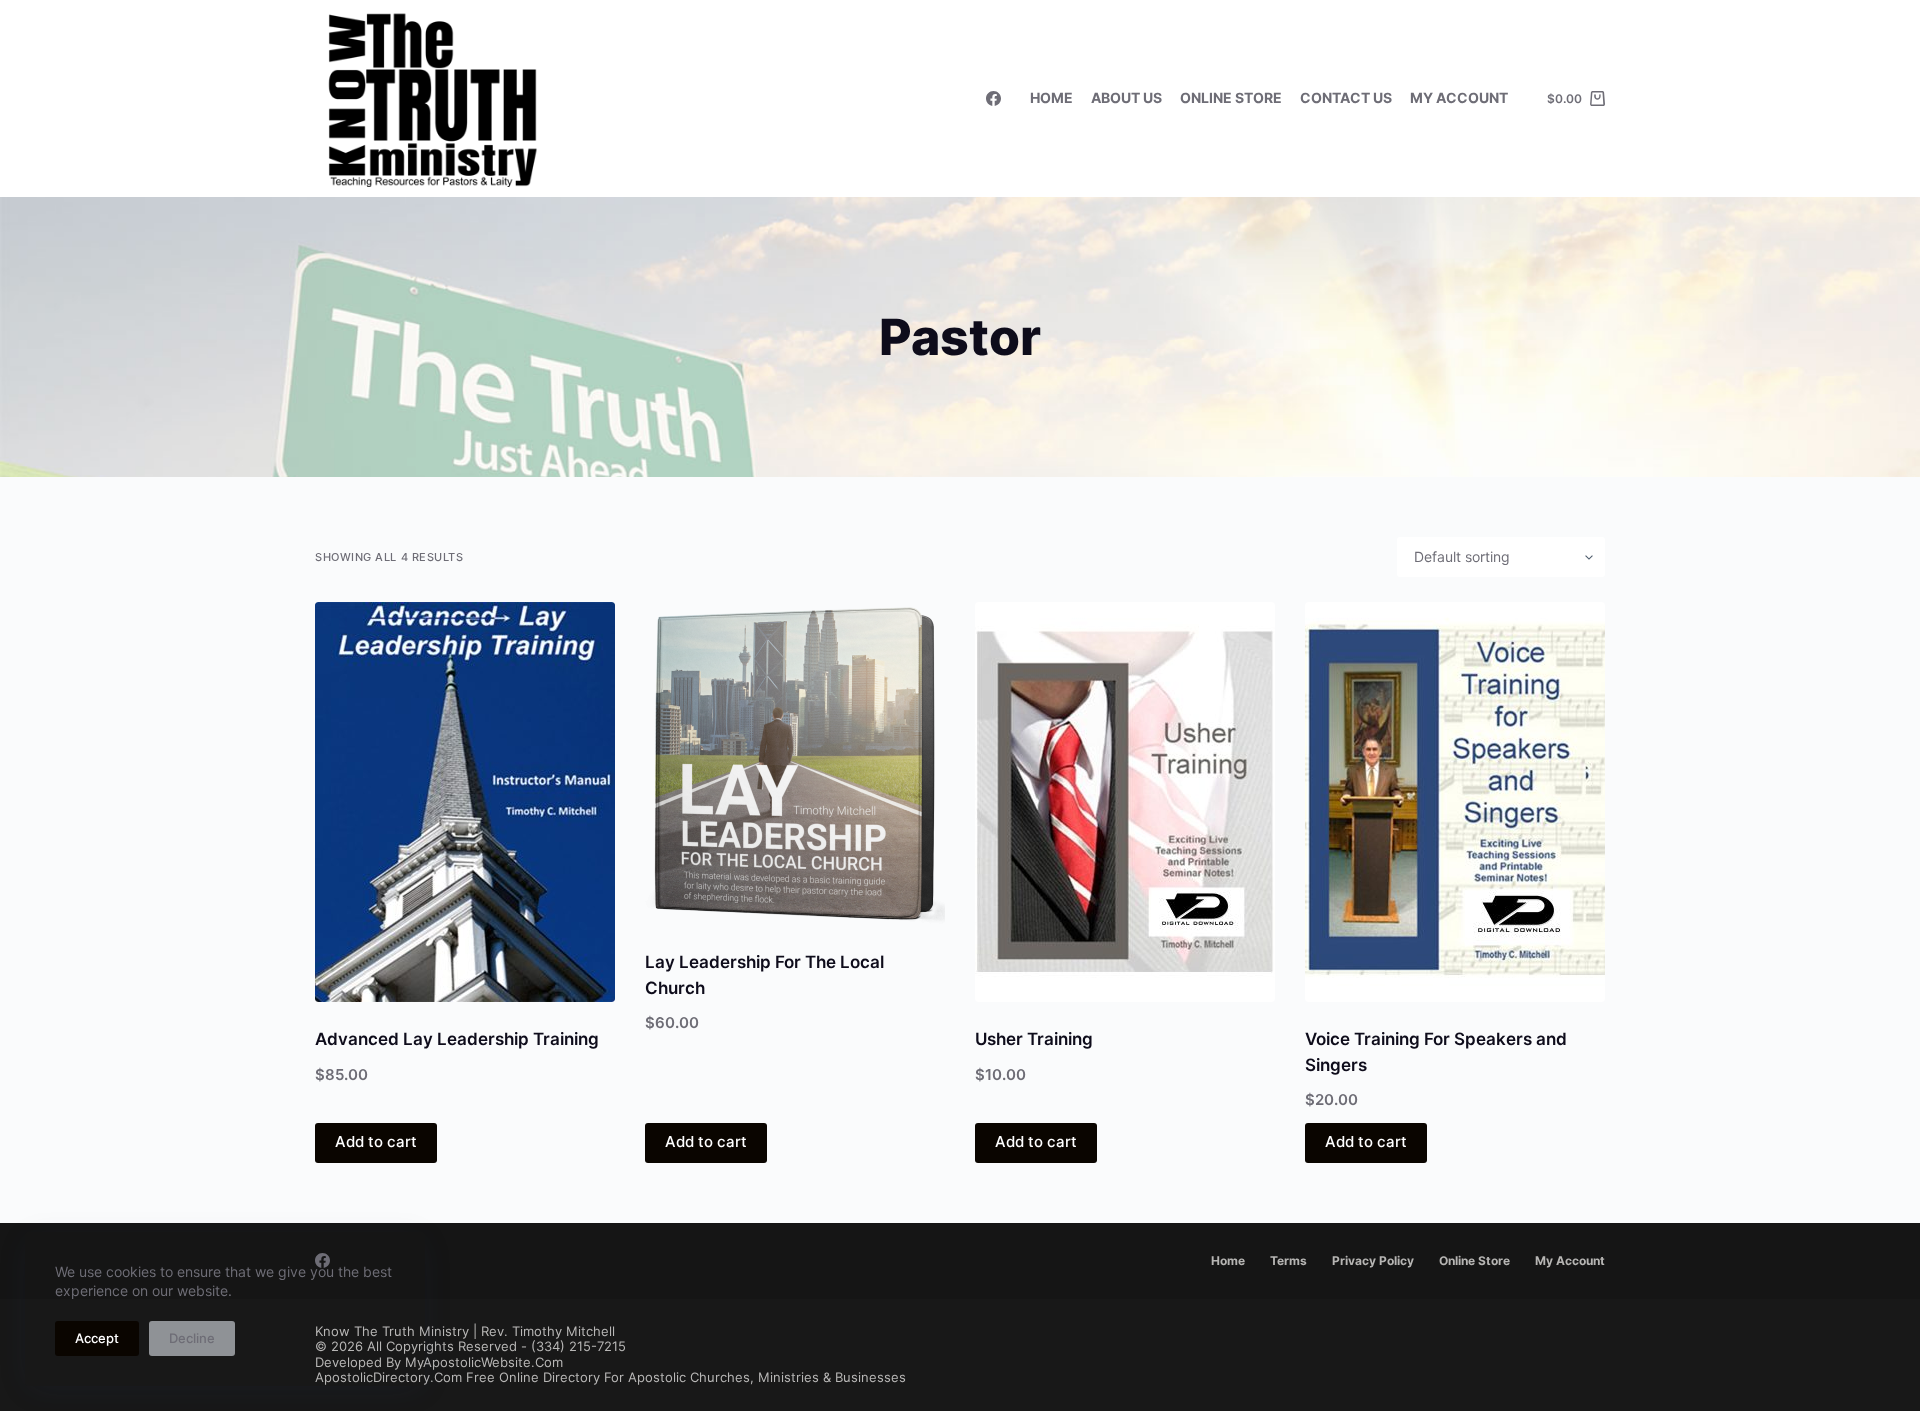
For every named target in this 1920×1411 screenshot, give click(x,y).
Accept (97, 1338)
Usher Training (1034, 1039)
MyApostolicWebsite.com (484, 1362)
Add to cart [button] (376, 1141)
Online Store (1231, 97)
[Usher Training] (1125, 802)
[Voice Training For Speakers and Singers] (1455, 802)
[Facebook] (993, 98)
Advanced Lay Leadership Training (457, 1039)
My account (1570, 1260)
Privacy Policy (1373, 1260)
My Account (1459, 97)
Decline (192, 1338)
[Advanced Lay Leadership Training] (465, 802)
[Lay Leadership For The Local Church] (795, 763)
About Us (1126, 97)
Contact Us (1346, 97)
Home (1051, 97)
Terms (1288, 1260)
